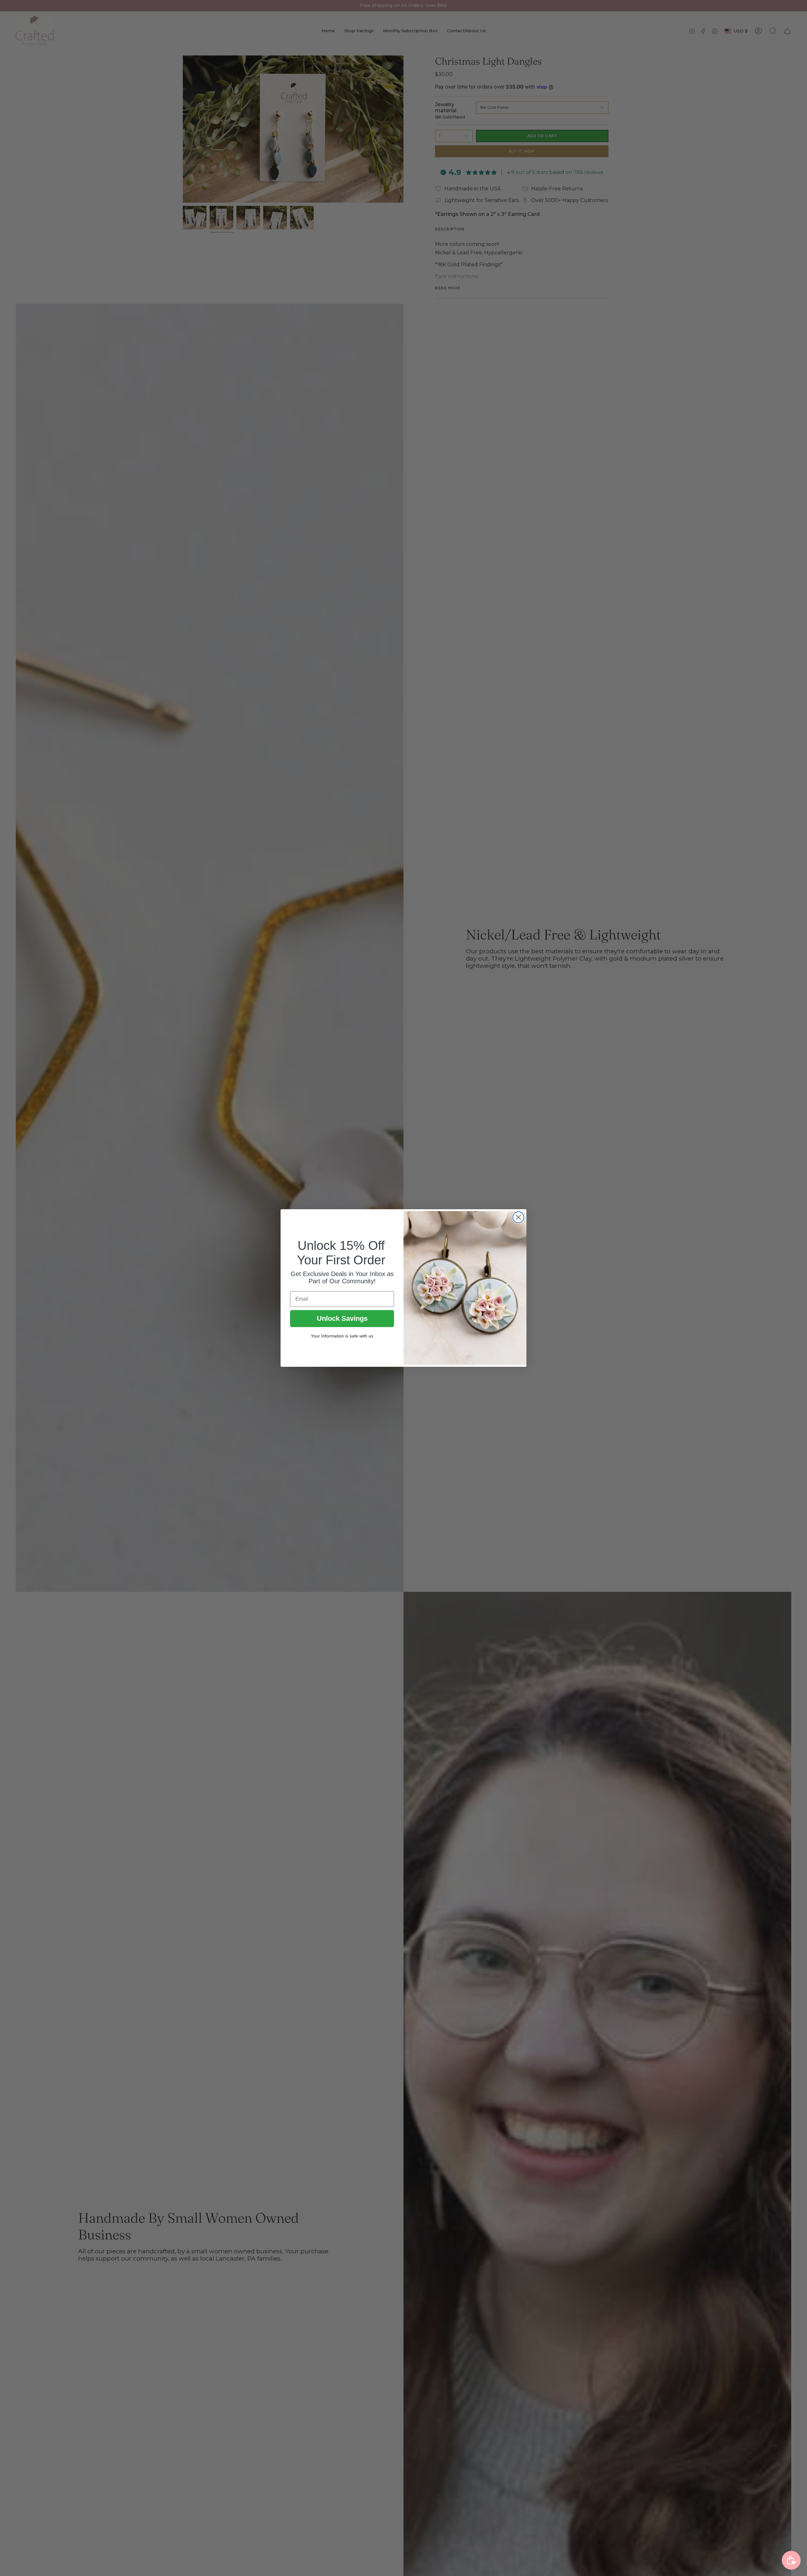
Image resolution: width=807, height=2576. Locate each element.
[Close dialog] (518, 1217)
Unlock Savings (342, 1318)
